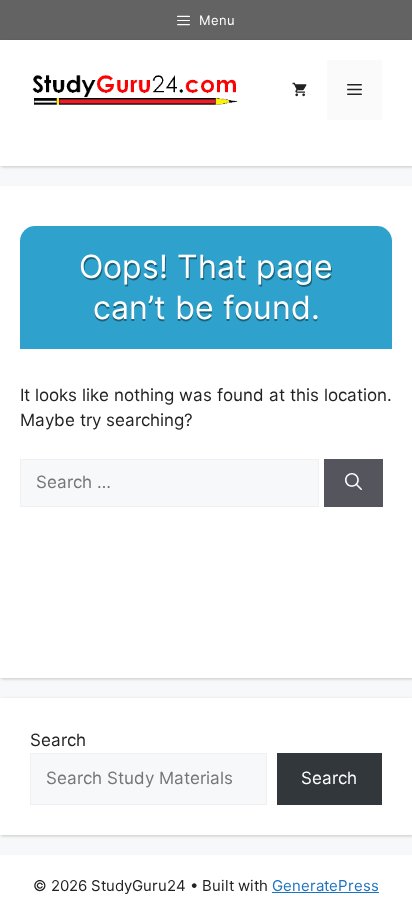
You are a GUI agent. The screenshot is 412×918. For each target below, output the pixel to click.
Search (58, 740)
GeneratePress (325, 885)
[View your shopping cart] (299, 90)
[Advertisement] (206, 442)
